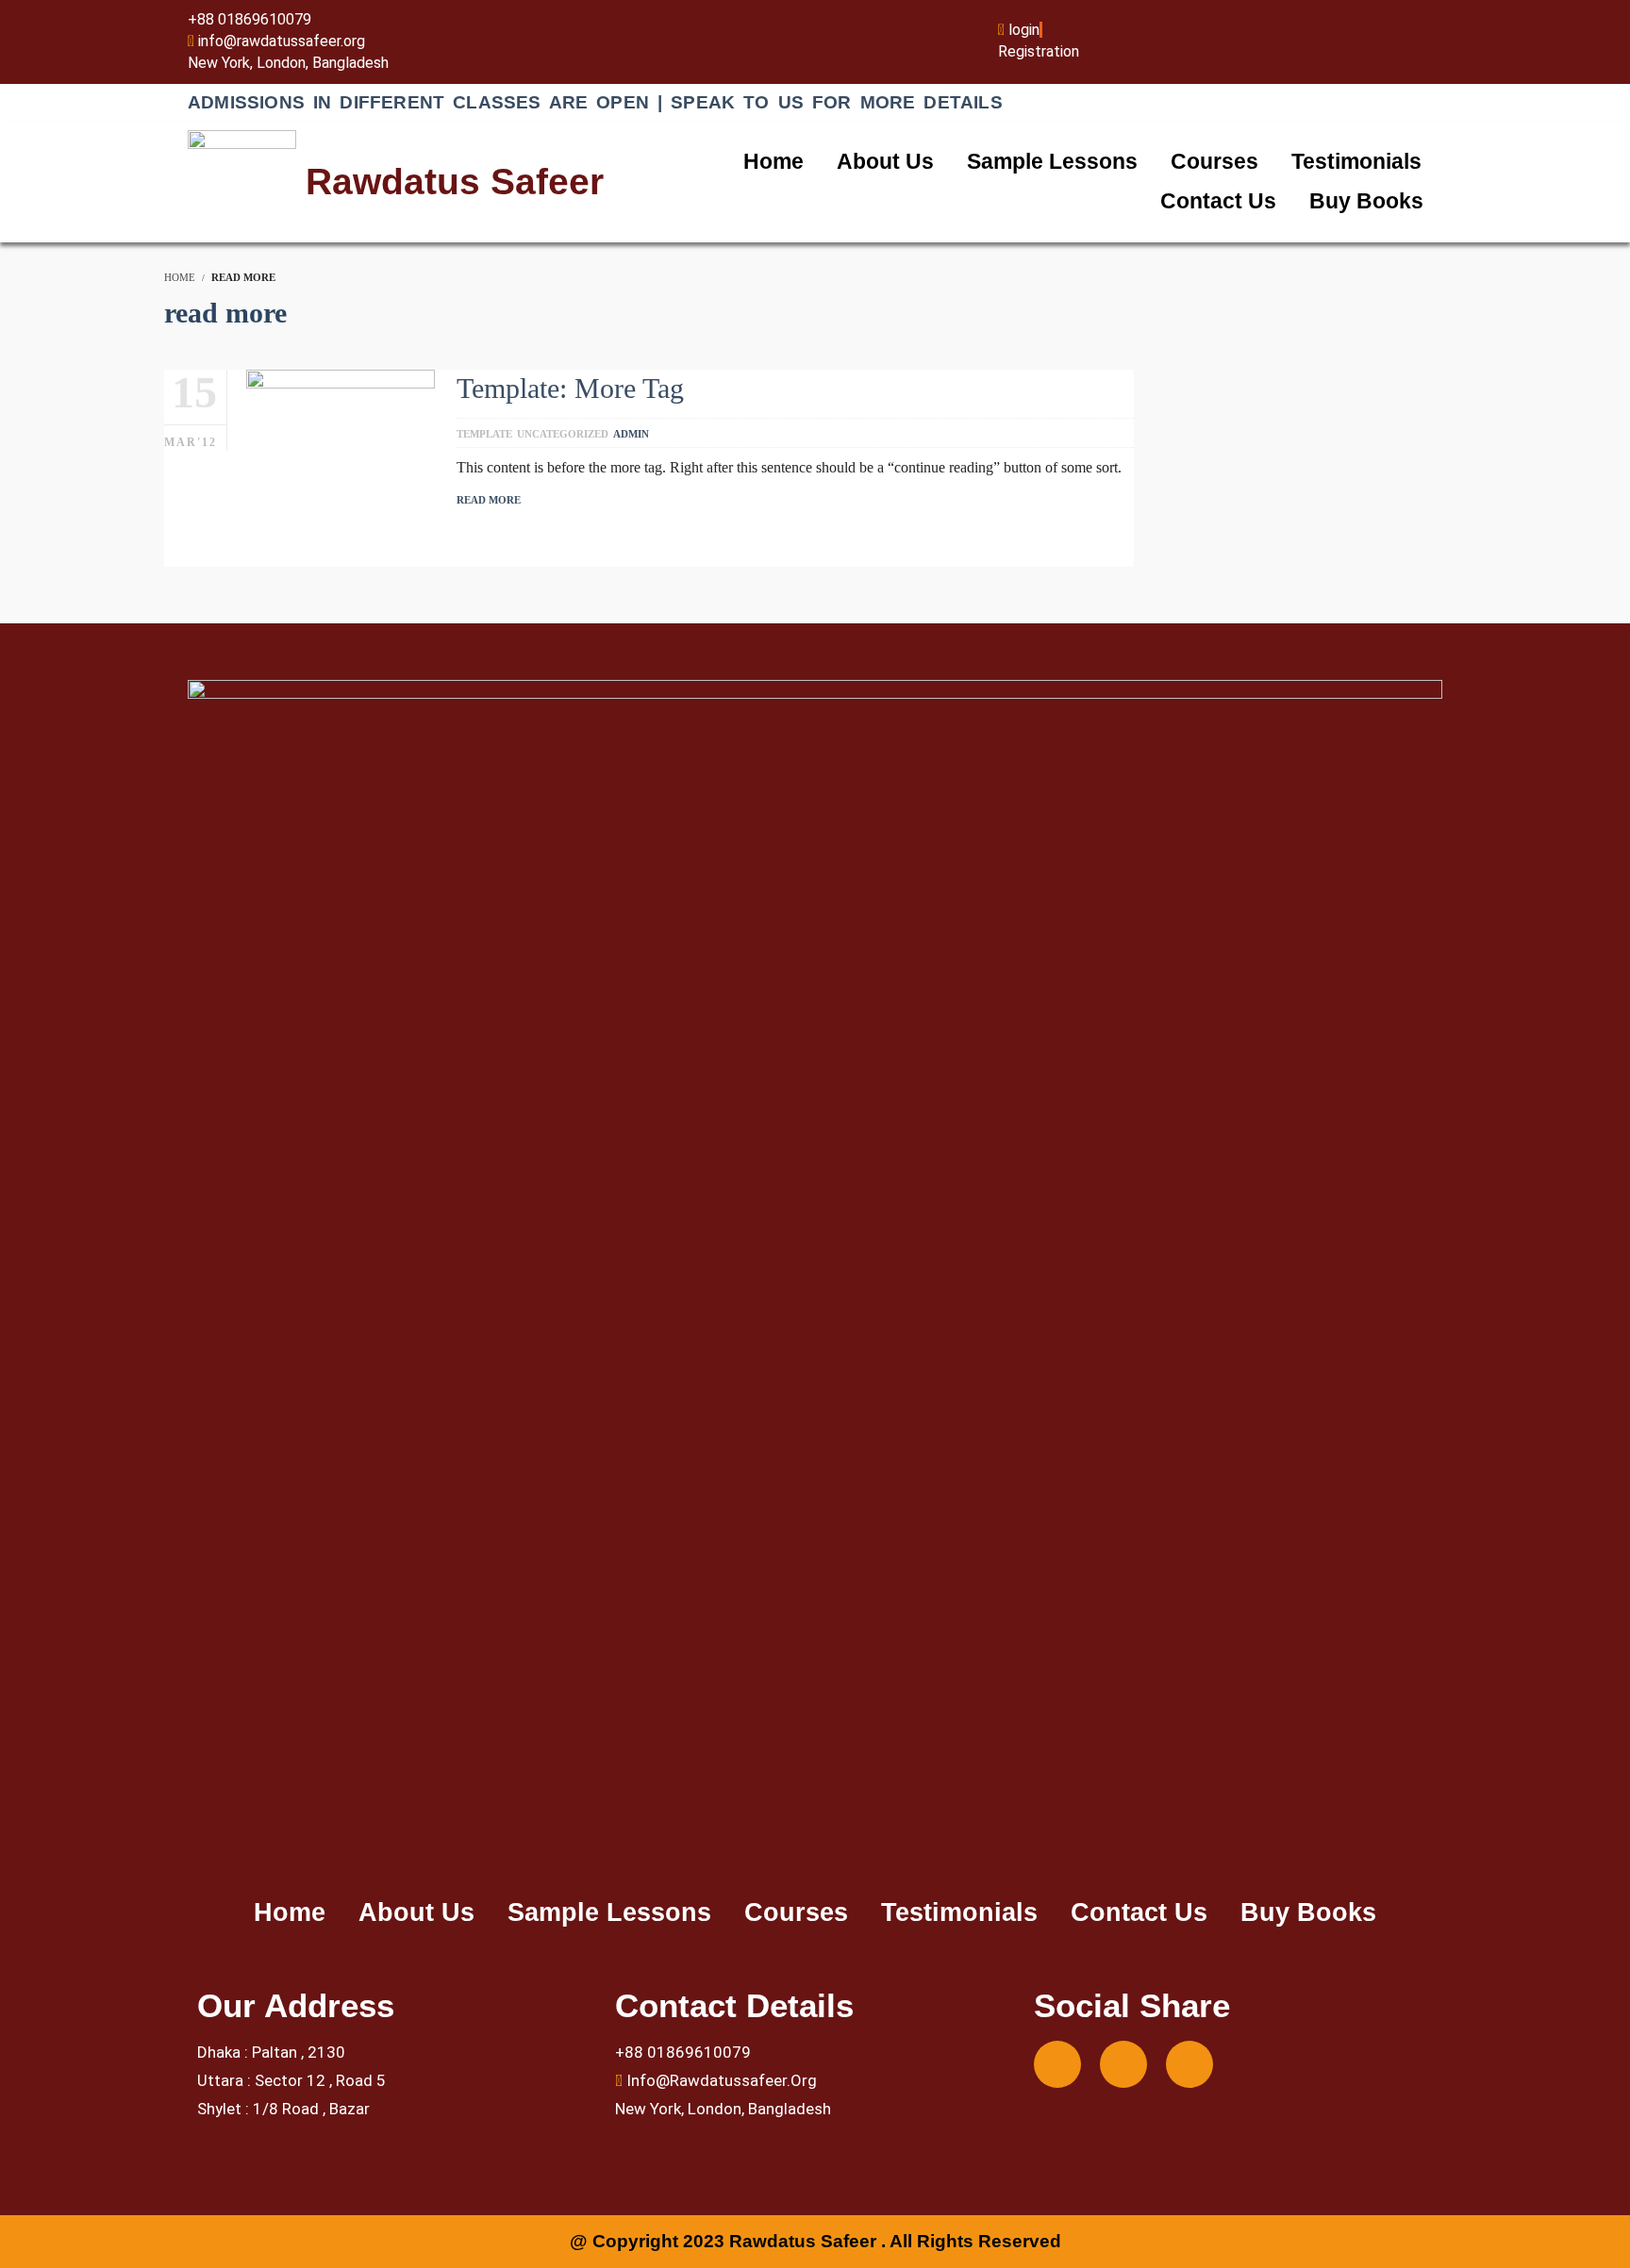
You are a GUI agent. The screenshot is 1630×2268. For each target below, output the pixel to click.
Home (773, 161)
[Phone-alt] (1189, 2064)
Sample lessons (1052, 161)
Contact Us (1218, 201)
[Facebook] (1057, 2064)
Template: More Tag (570, 388)
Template (484, 434)
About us (885, 161)
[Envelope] (1123, 2064)
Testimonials (1356, 161)
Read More (489, 500)
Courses (1214, 161)
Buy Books (1366, 201)
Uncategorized (563, 434)
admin (631, 434)
